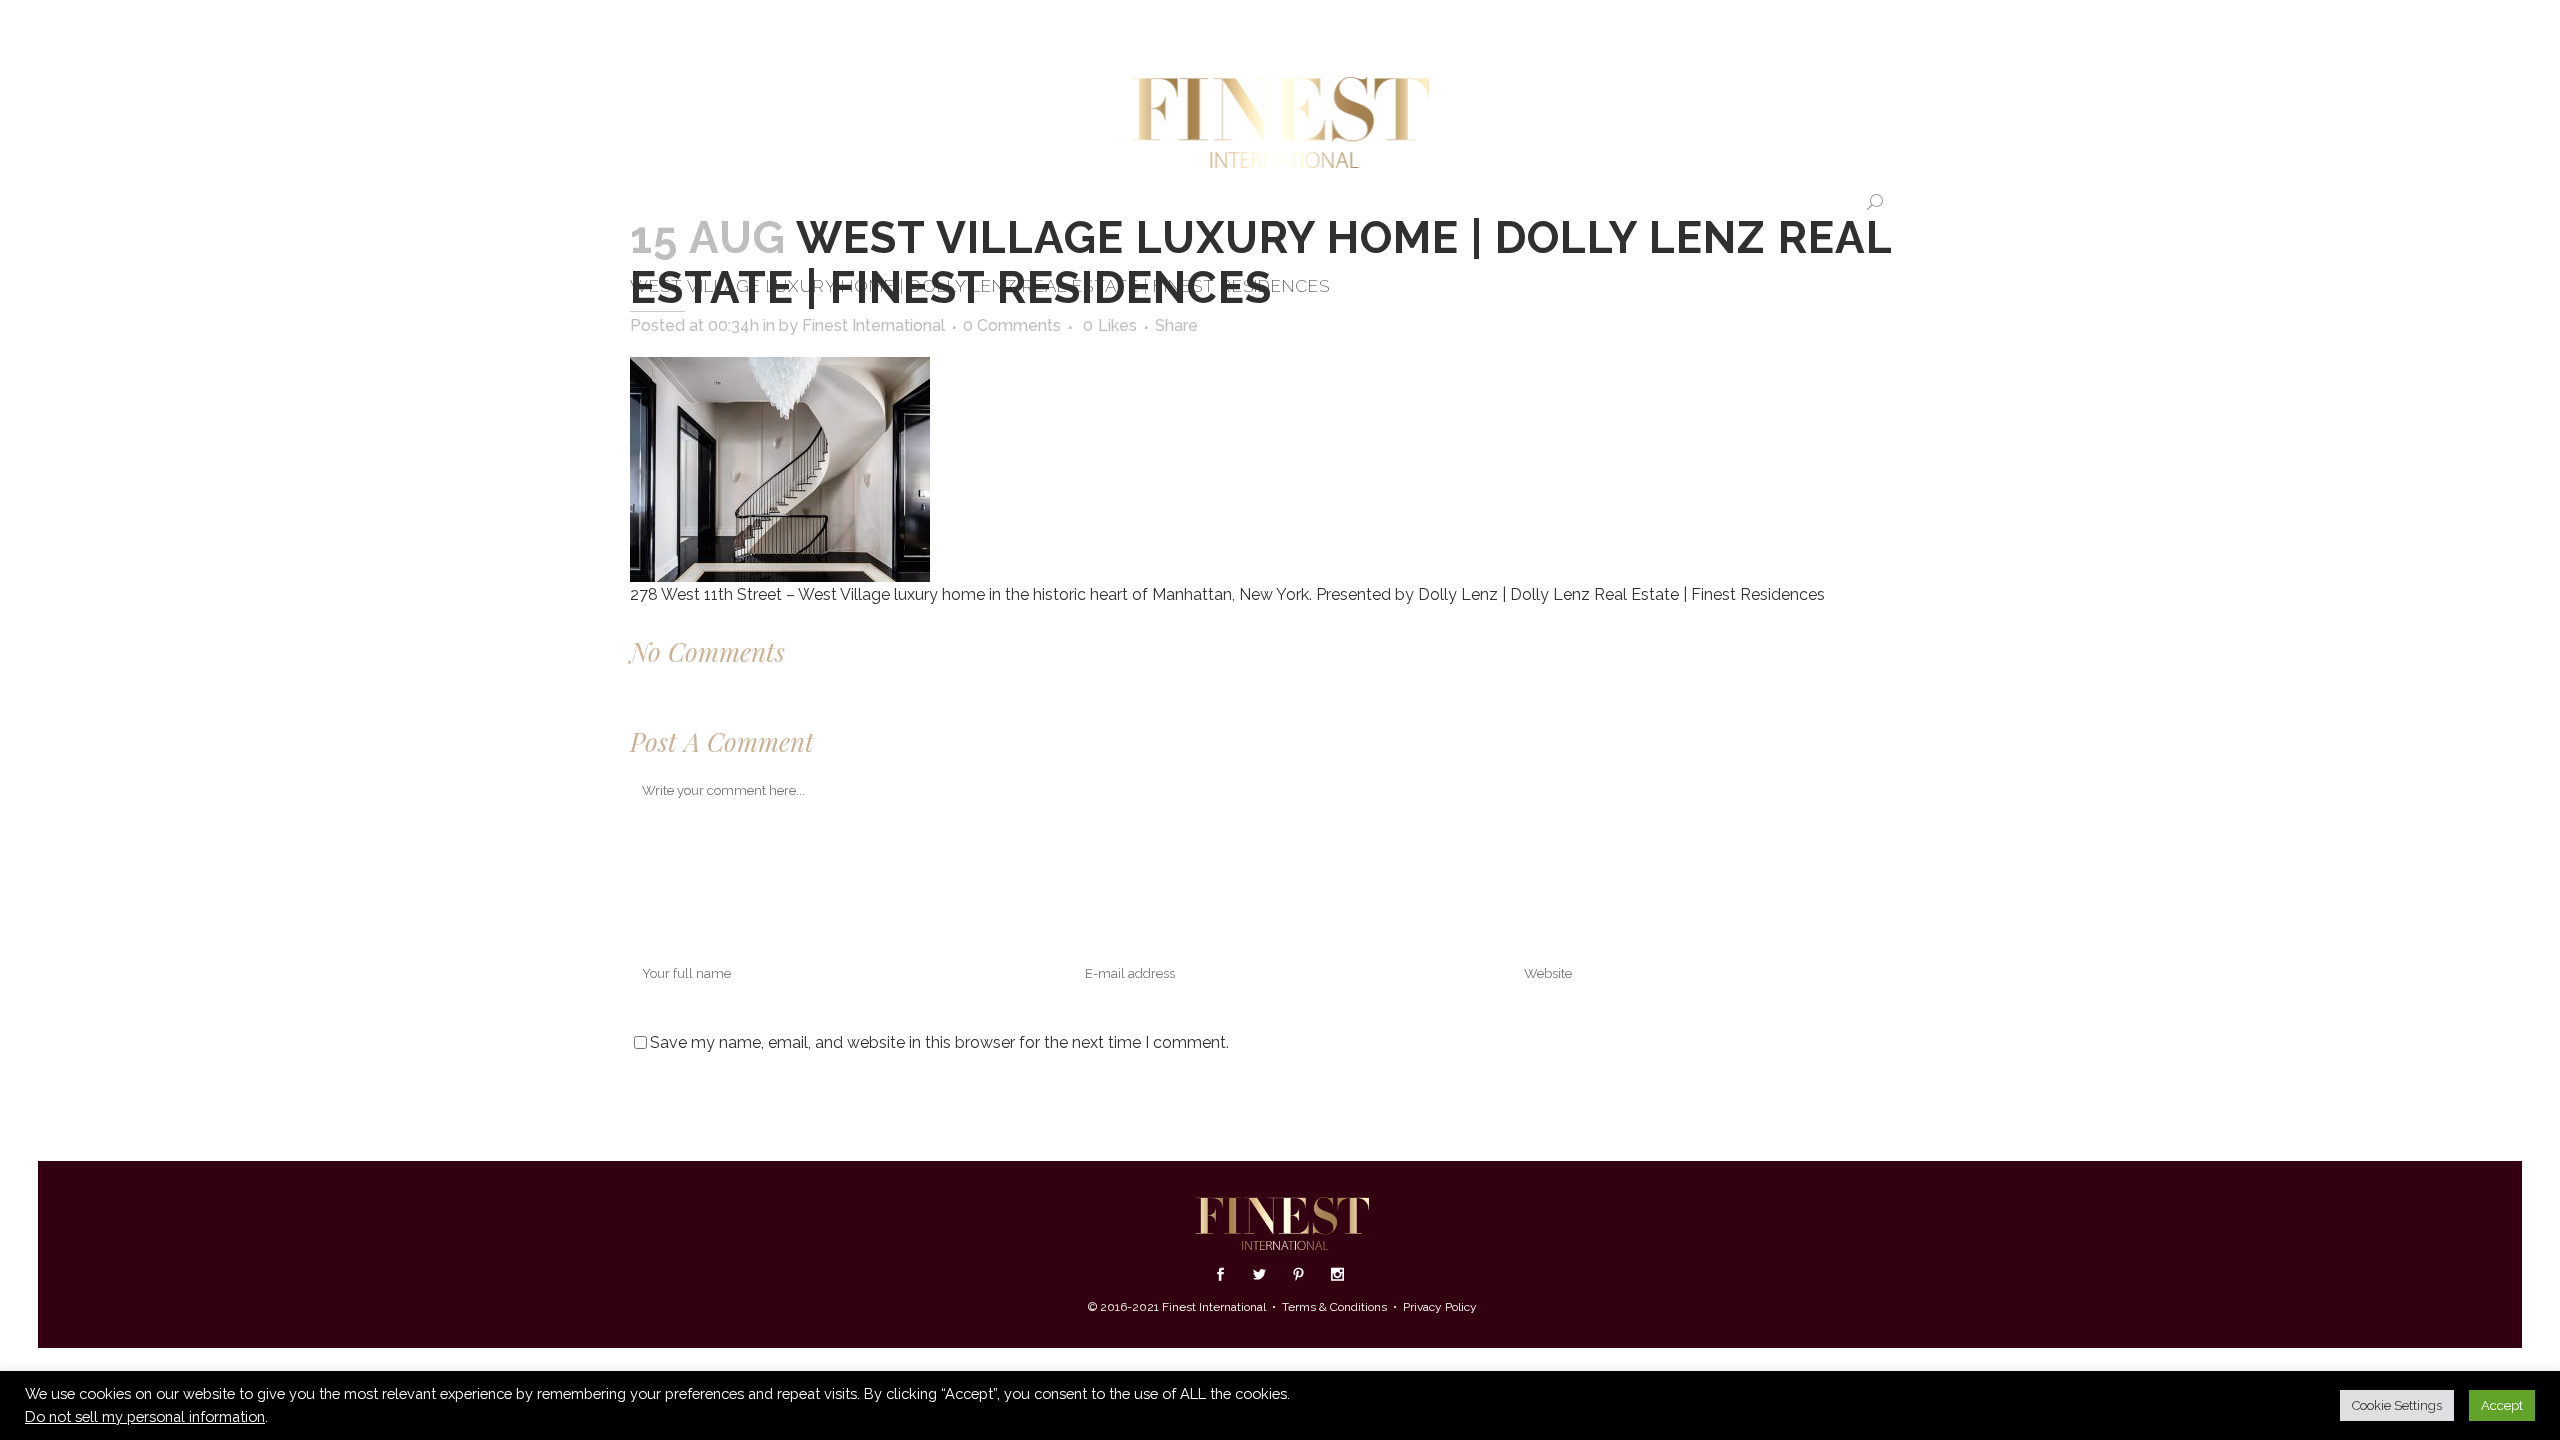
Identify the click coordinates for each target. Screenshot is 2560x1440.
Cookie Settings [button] (2397, 1405)
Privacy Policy (1440, 1307)
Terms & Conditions (1334, 1307)
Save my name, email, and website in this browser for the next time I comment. (939, 1042)
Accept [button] (2502, 1405)
